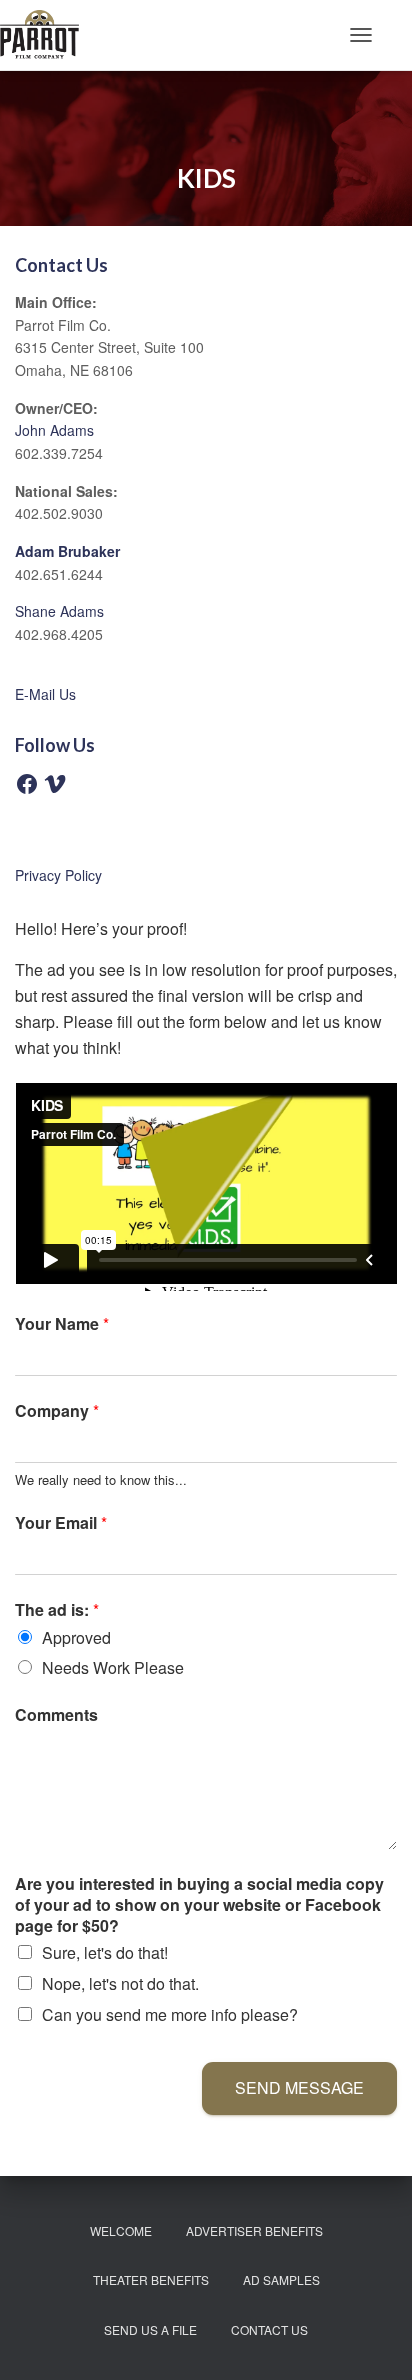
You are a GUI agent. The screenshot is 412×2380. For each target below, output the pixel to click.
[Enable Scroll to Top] (372, 2340)
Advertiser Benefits (254, 2230)
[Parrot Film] (47, 35)
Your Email (61, 1523)
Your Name (62, 1324)
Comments (56, 1715)
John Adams (54, 430)
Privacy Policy (58, 875)
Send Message (299, 2087)
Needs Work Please (113, 1667)
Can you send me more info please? (170, 2014)
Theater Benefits (151, 2279)
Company (57, 1411)
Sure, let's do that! (105, 1952)
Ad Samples (281, 2279)
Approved (76, 1637)
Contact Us (269, 2329)
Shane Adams (59, 611)
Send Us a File (150, 2329)
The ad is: (57, 1610)
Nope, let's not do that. (120, 1983)
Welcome (121, 2230)
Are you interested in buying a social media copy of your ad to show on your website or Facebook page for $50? (199, 1905)
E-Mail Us (45, 694)
